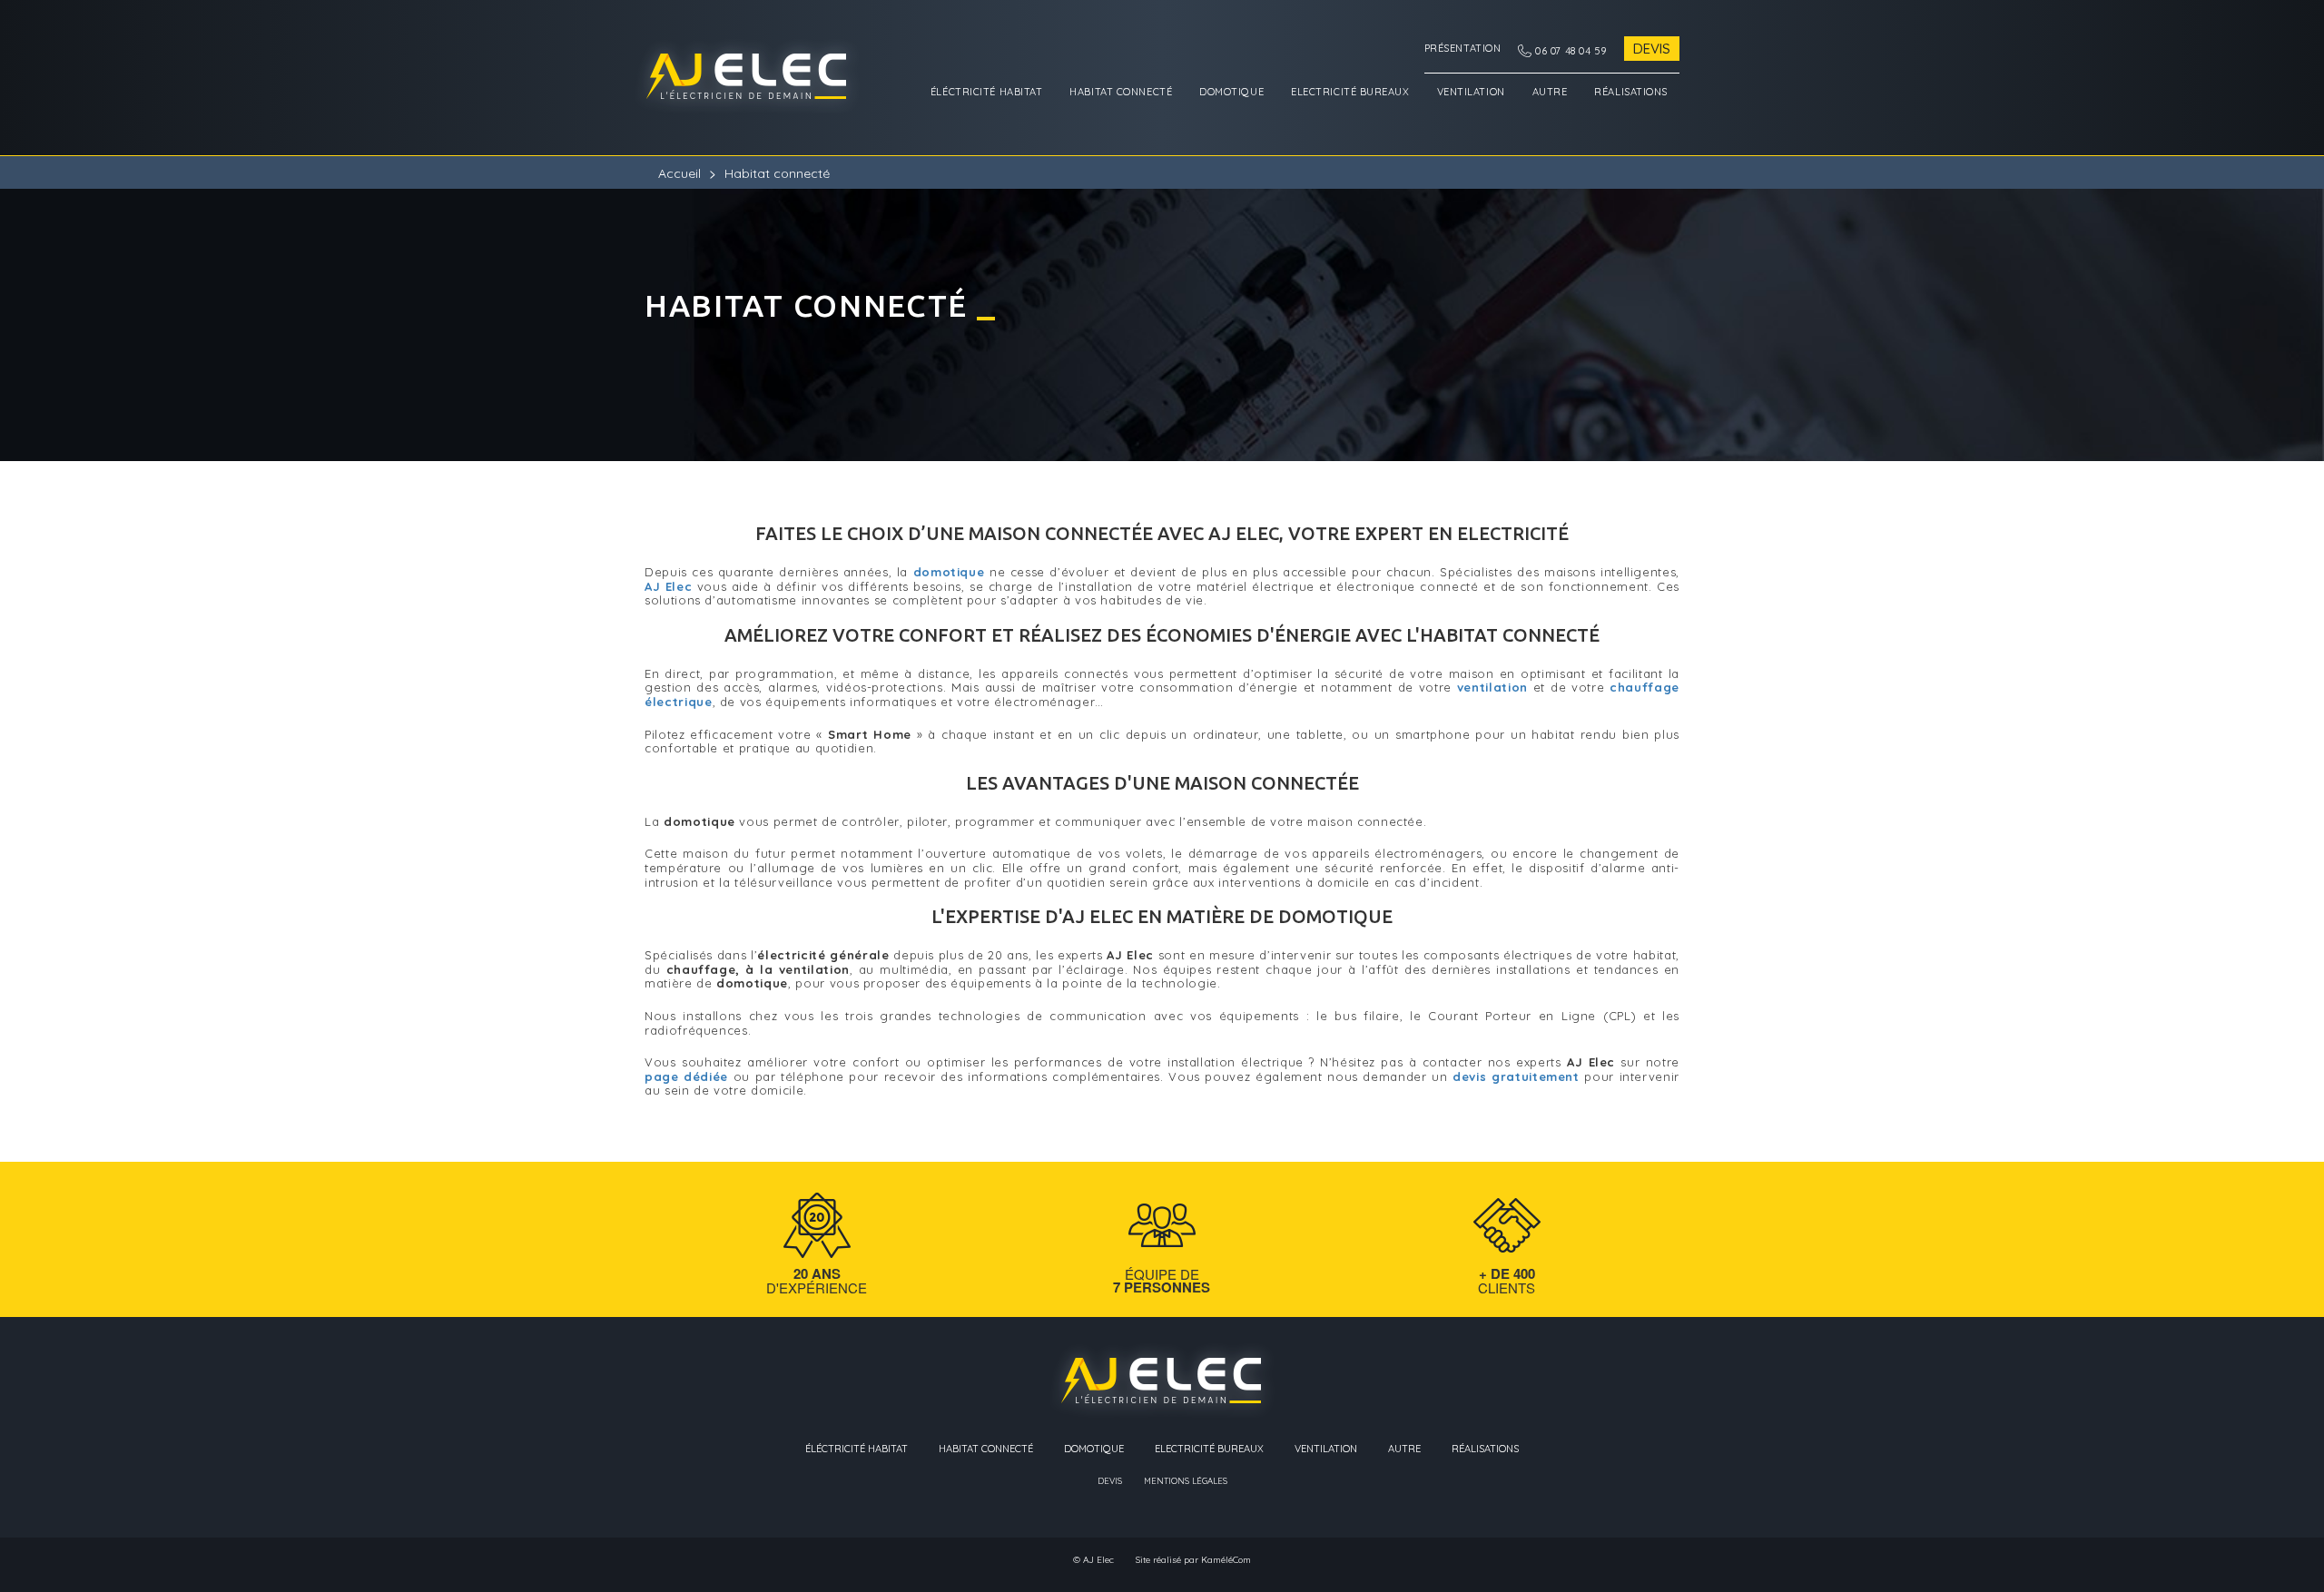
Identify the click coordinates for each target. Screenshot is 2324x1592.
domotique (949, 572)
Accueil (679, 173)
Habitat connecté (1121, 92)
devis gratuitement (1516, 1076)
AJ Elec (668, 586)
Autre (1550, 92)
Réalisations (1631, 92)
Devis (1652, 49)
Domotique (1231, 92)
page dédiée (686, 1076)
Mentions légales (1186, 1481)
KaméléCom (1226, 1560)
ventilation (1492, 687)
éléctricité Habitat (986, 92)
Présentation (1463, 49)
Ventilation (1471, 92)
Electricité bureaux (1350, 92)
